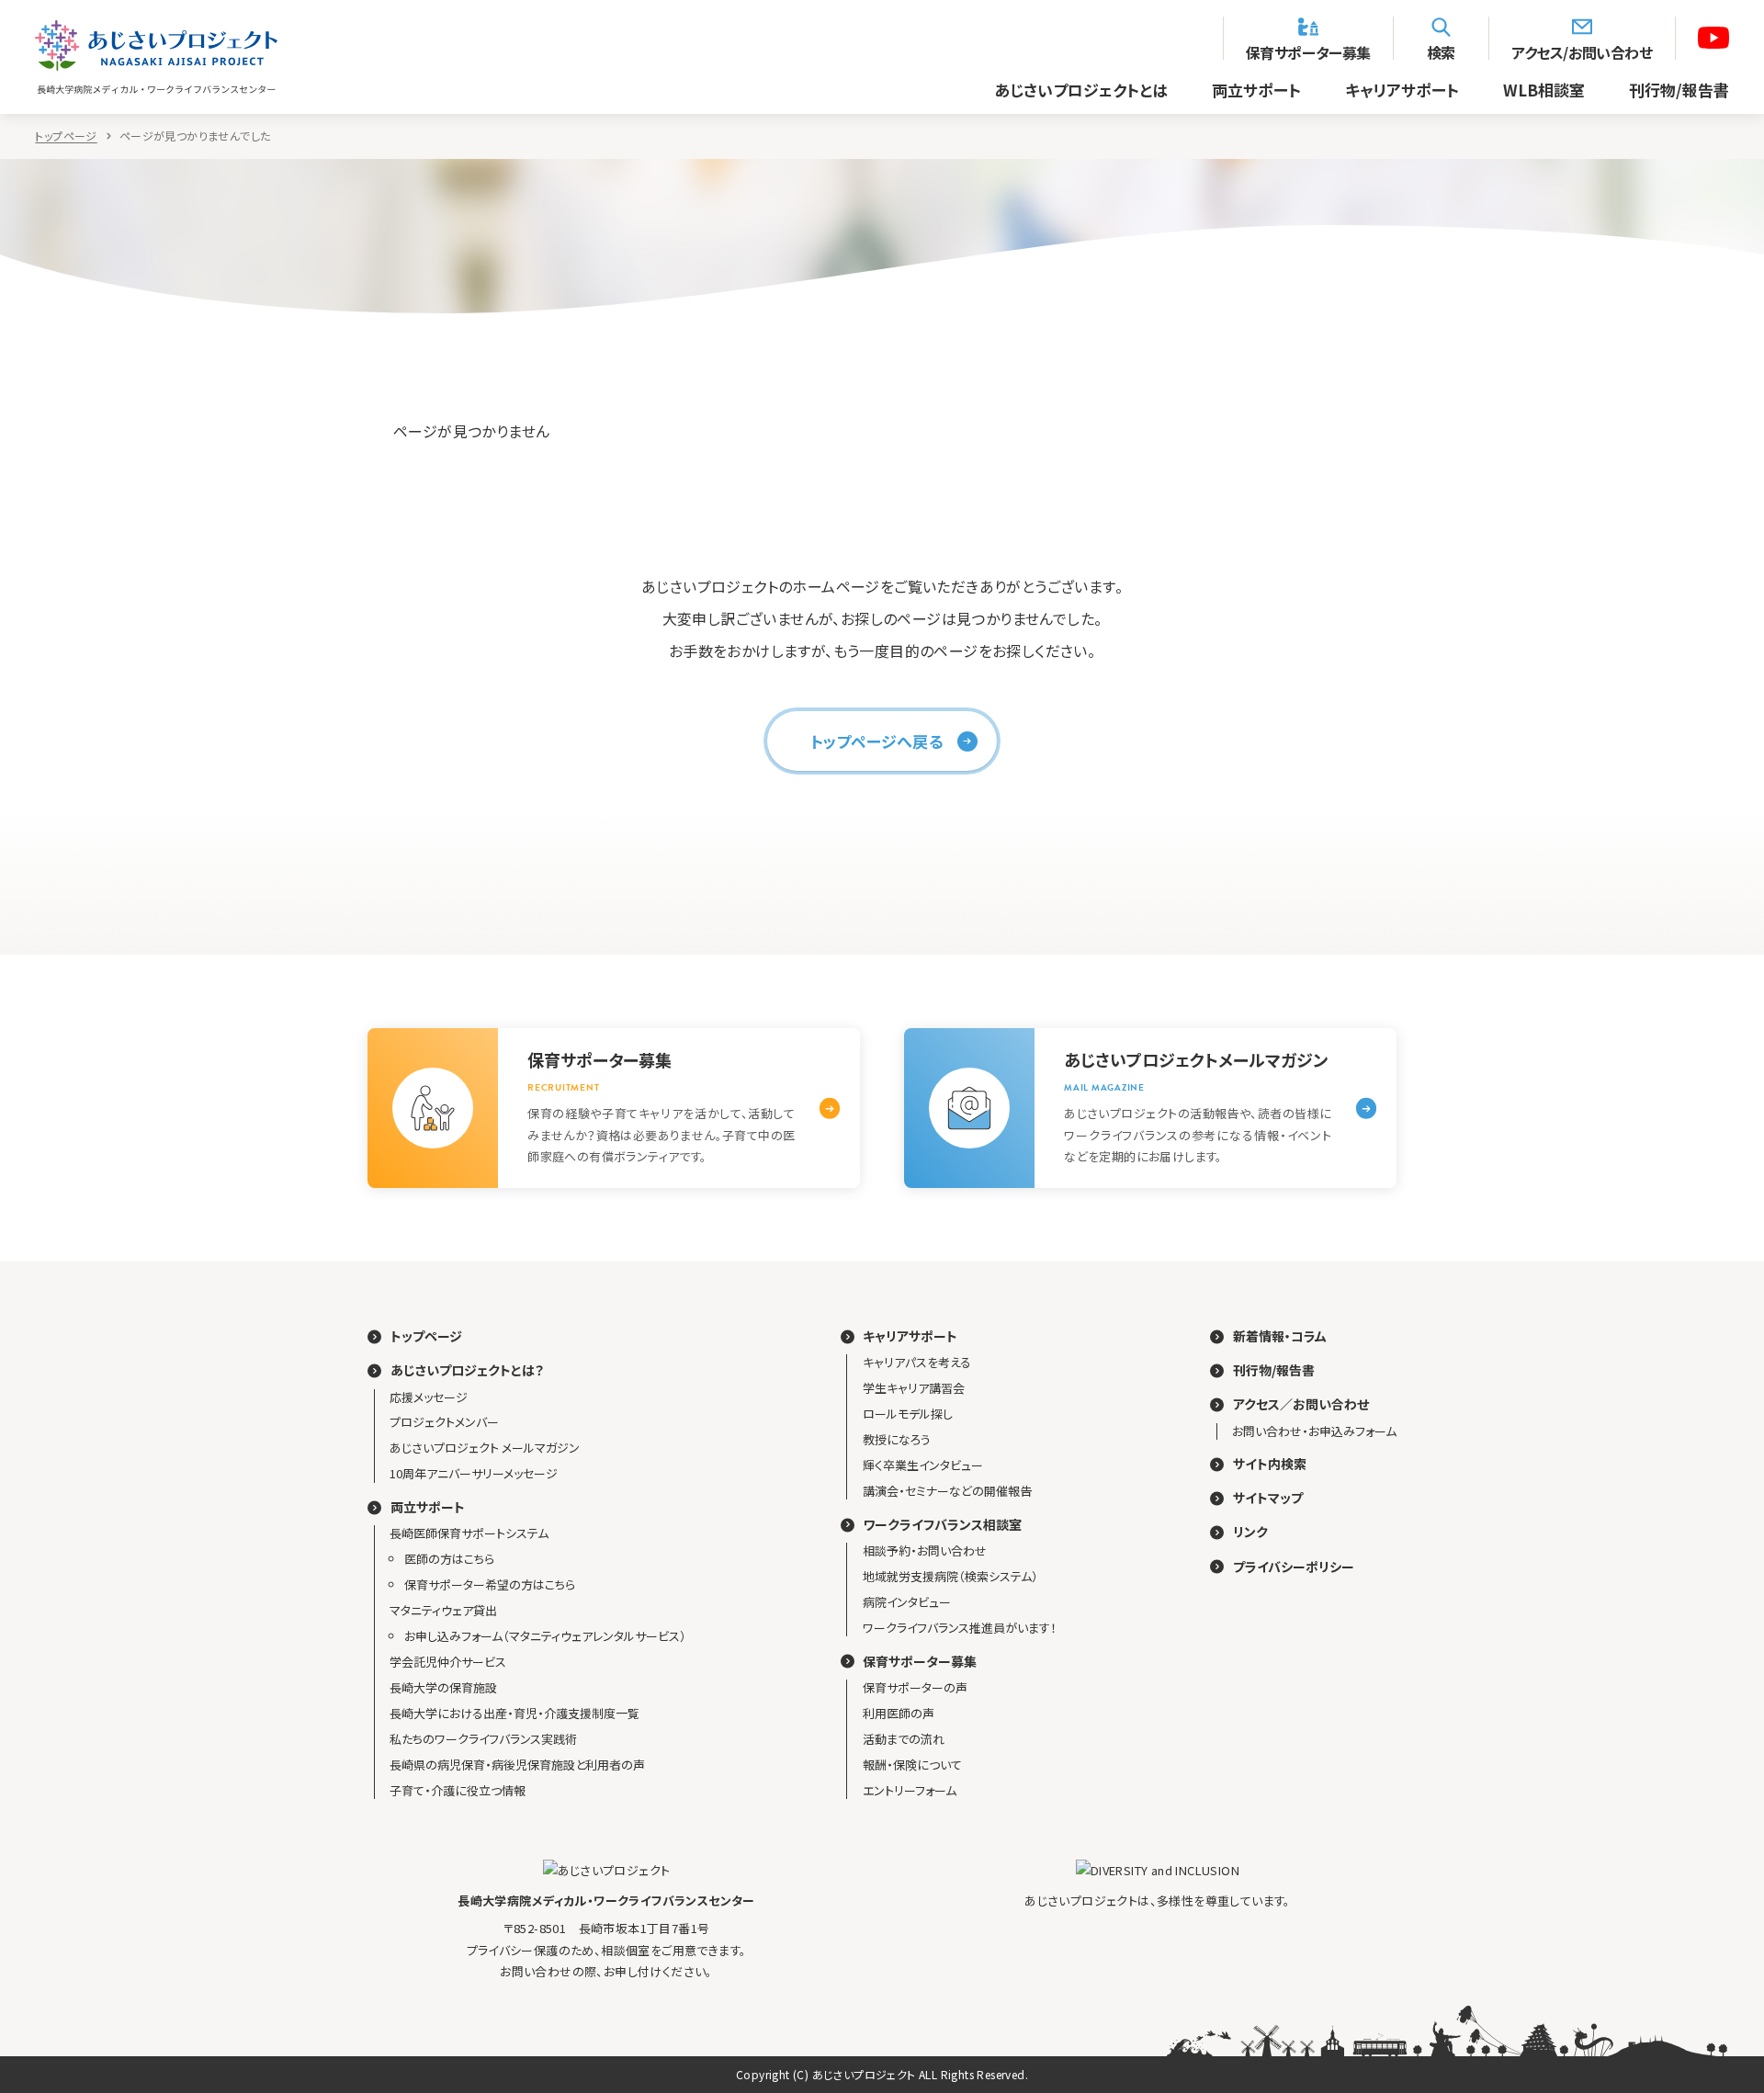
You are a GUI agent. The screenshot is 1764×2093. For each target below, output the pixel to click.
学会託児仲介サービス (448, 1662)
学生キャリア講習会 (914, 1388)
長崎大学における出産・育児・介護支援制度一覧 (514, 1713)
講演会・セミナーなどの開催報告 (947, 1491)
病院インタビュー (907, 1602)
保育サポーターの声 (915, 1687)
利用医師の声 (899, 1713)
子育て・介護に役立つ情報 (458, 1790)
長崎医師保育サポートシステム (469, 1533)
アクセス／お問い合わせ (1301, 1404)
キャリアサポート (1402, 90)
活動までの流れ (904, 1739)
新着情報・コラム (1280, 1336)
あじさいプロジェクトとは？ (467, 1370)
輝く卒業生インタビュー (923, 1465)
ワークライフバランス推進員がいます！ (960, 1628)
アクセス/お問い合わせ (1582, 50)
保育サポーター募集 (1308, 50)
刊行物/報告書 (1679, 90)
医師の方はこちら (449, 1559)
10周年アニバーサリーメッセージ (474, 1473)
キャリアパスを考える (917, 1362)
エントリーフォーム (910, 1790)
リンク (1250, 1532)
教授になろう (897, 1439)
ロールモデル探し (908, 1414)
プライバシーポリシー (1294, 1567)
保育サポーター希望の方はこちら (490, 1584)
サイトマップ (1268, 1498)
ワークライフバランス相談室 (942, 1525)
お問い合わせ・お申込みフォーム (1314, 1431)
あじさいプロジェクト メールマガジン (485, 1448)
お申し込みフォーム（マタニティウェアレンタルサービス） (545, 1636)
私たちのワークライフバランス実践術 (483, 1739)
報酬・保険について (912, 1765)
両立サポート (1256, 90)
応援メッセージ (429, 1397)
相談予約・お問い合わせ (925, 1550)
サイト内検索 (1270, 1464)
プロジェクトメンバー (444, 1422)
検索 (1441, 50)
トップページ (66, 136)
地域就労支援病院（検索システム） (950, 1576)
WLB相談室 (1544, 90)
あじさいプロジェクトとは (1081, 90)
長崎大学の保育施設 (443, 1687)
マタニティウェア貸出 (443, 1610)
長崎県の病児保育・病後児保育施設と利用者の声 (517, 1765)
